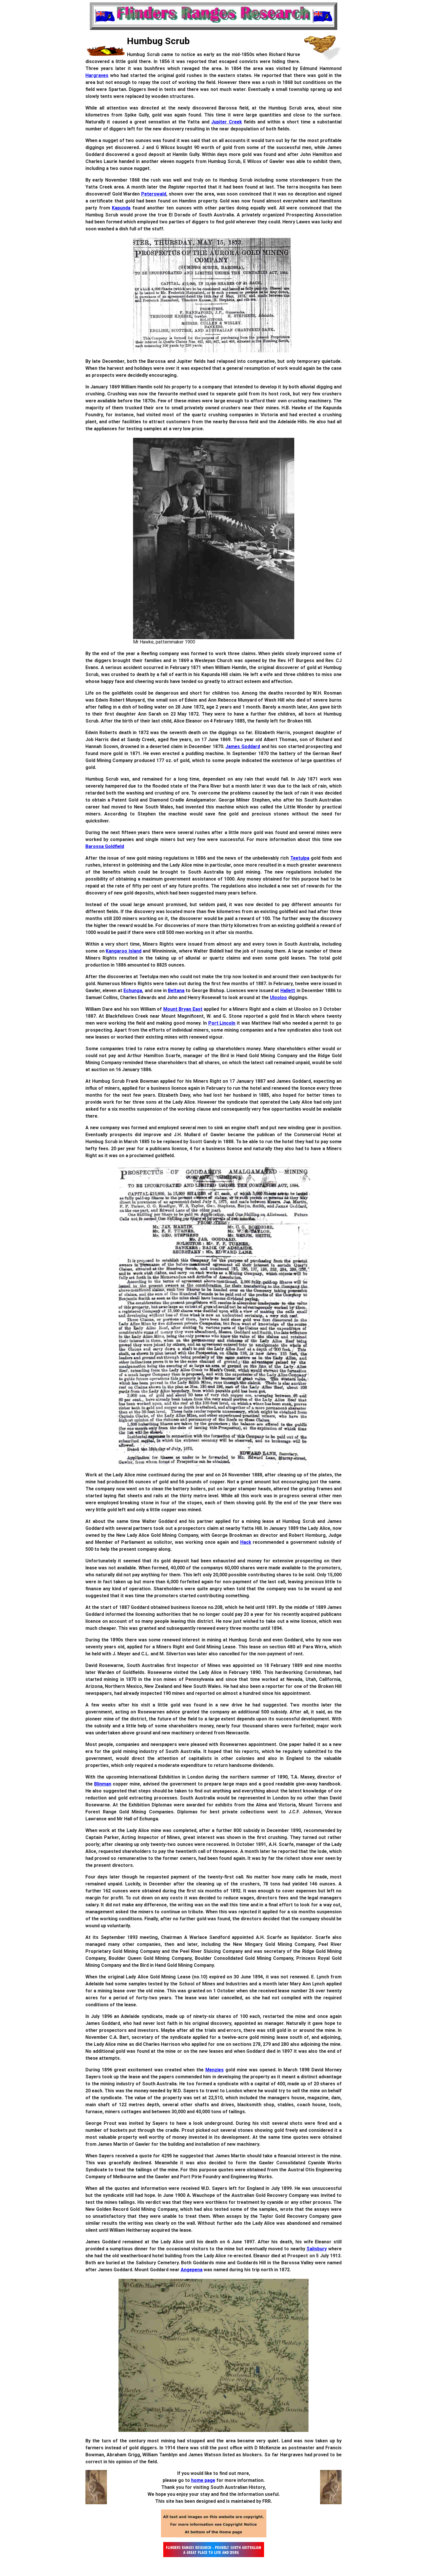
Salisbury (317, 2249)
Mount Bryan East (183, 1009)
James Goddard (243, 746)
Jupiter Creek (226, 122)
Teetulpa (300, 858)
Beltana (176, 991)
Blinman (103, 1784)
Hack (246, 1542)
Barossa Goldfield (105, 846)
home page (203, 2480)
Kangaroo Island (124, 951)
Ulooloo (278, 997)
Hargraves (97, 75)
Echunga (133, 991)
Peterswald (154, 194)
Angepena (192, 2270)
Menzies (215, 2070)
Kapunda (121, 208)
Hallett (288, 991)
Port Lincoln (222, 1023)
